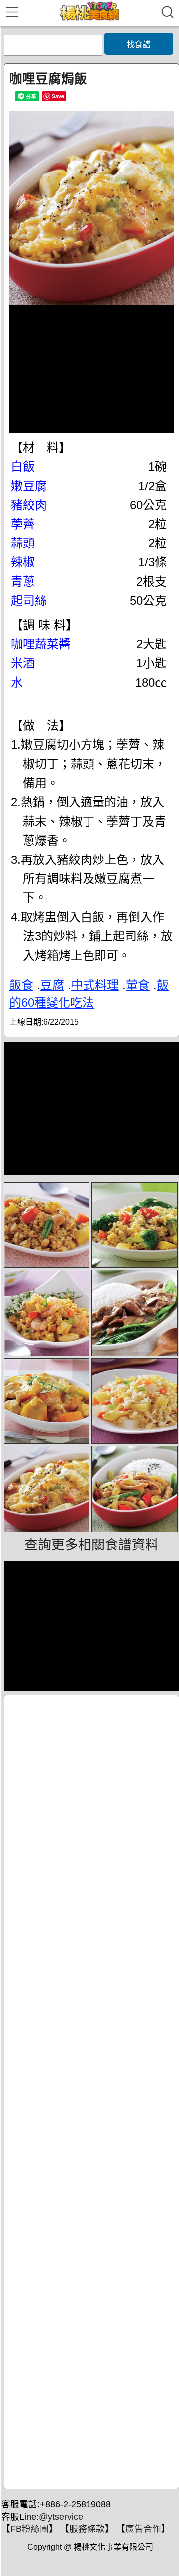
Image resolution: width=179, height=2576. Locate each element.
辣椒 (23, 562)
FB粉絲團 (30, 2529)
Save (58, 96)
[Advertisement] (91, 2092)
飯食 (21, 985)
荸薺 (23, 524)
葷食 (138, 985)
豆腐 (52, 985)
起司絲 (29, 601)
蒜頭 (23, 543)
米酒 (23, 663)
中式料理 (95, 985)
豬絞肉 (29, 505)
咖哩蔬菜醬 (41, 644)
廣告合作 (143, 2529)
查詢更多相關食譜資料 (91, 1545)
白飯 (23, 466)
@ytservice (61, 2517)
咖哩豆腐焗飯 (48, 79)
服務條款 (87, 2529)
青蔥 (23, 582)
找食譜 (139, 45)
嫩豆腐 (29, 486)
